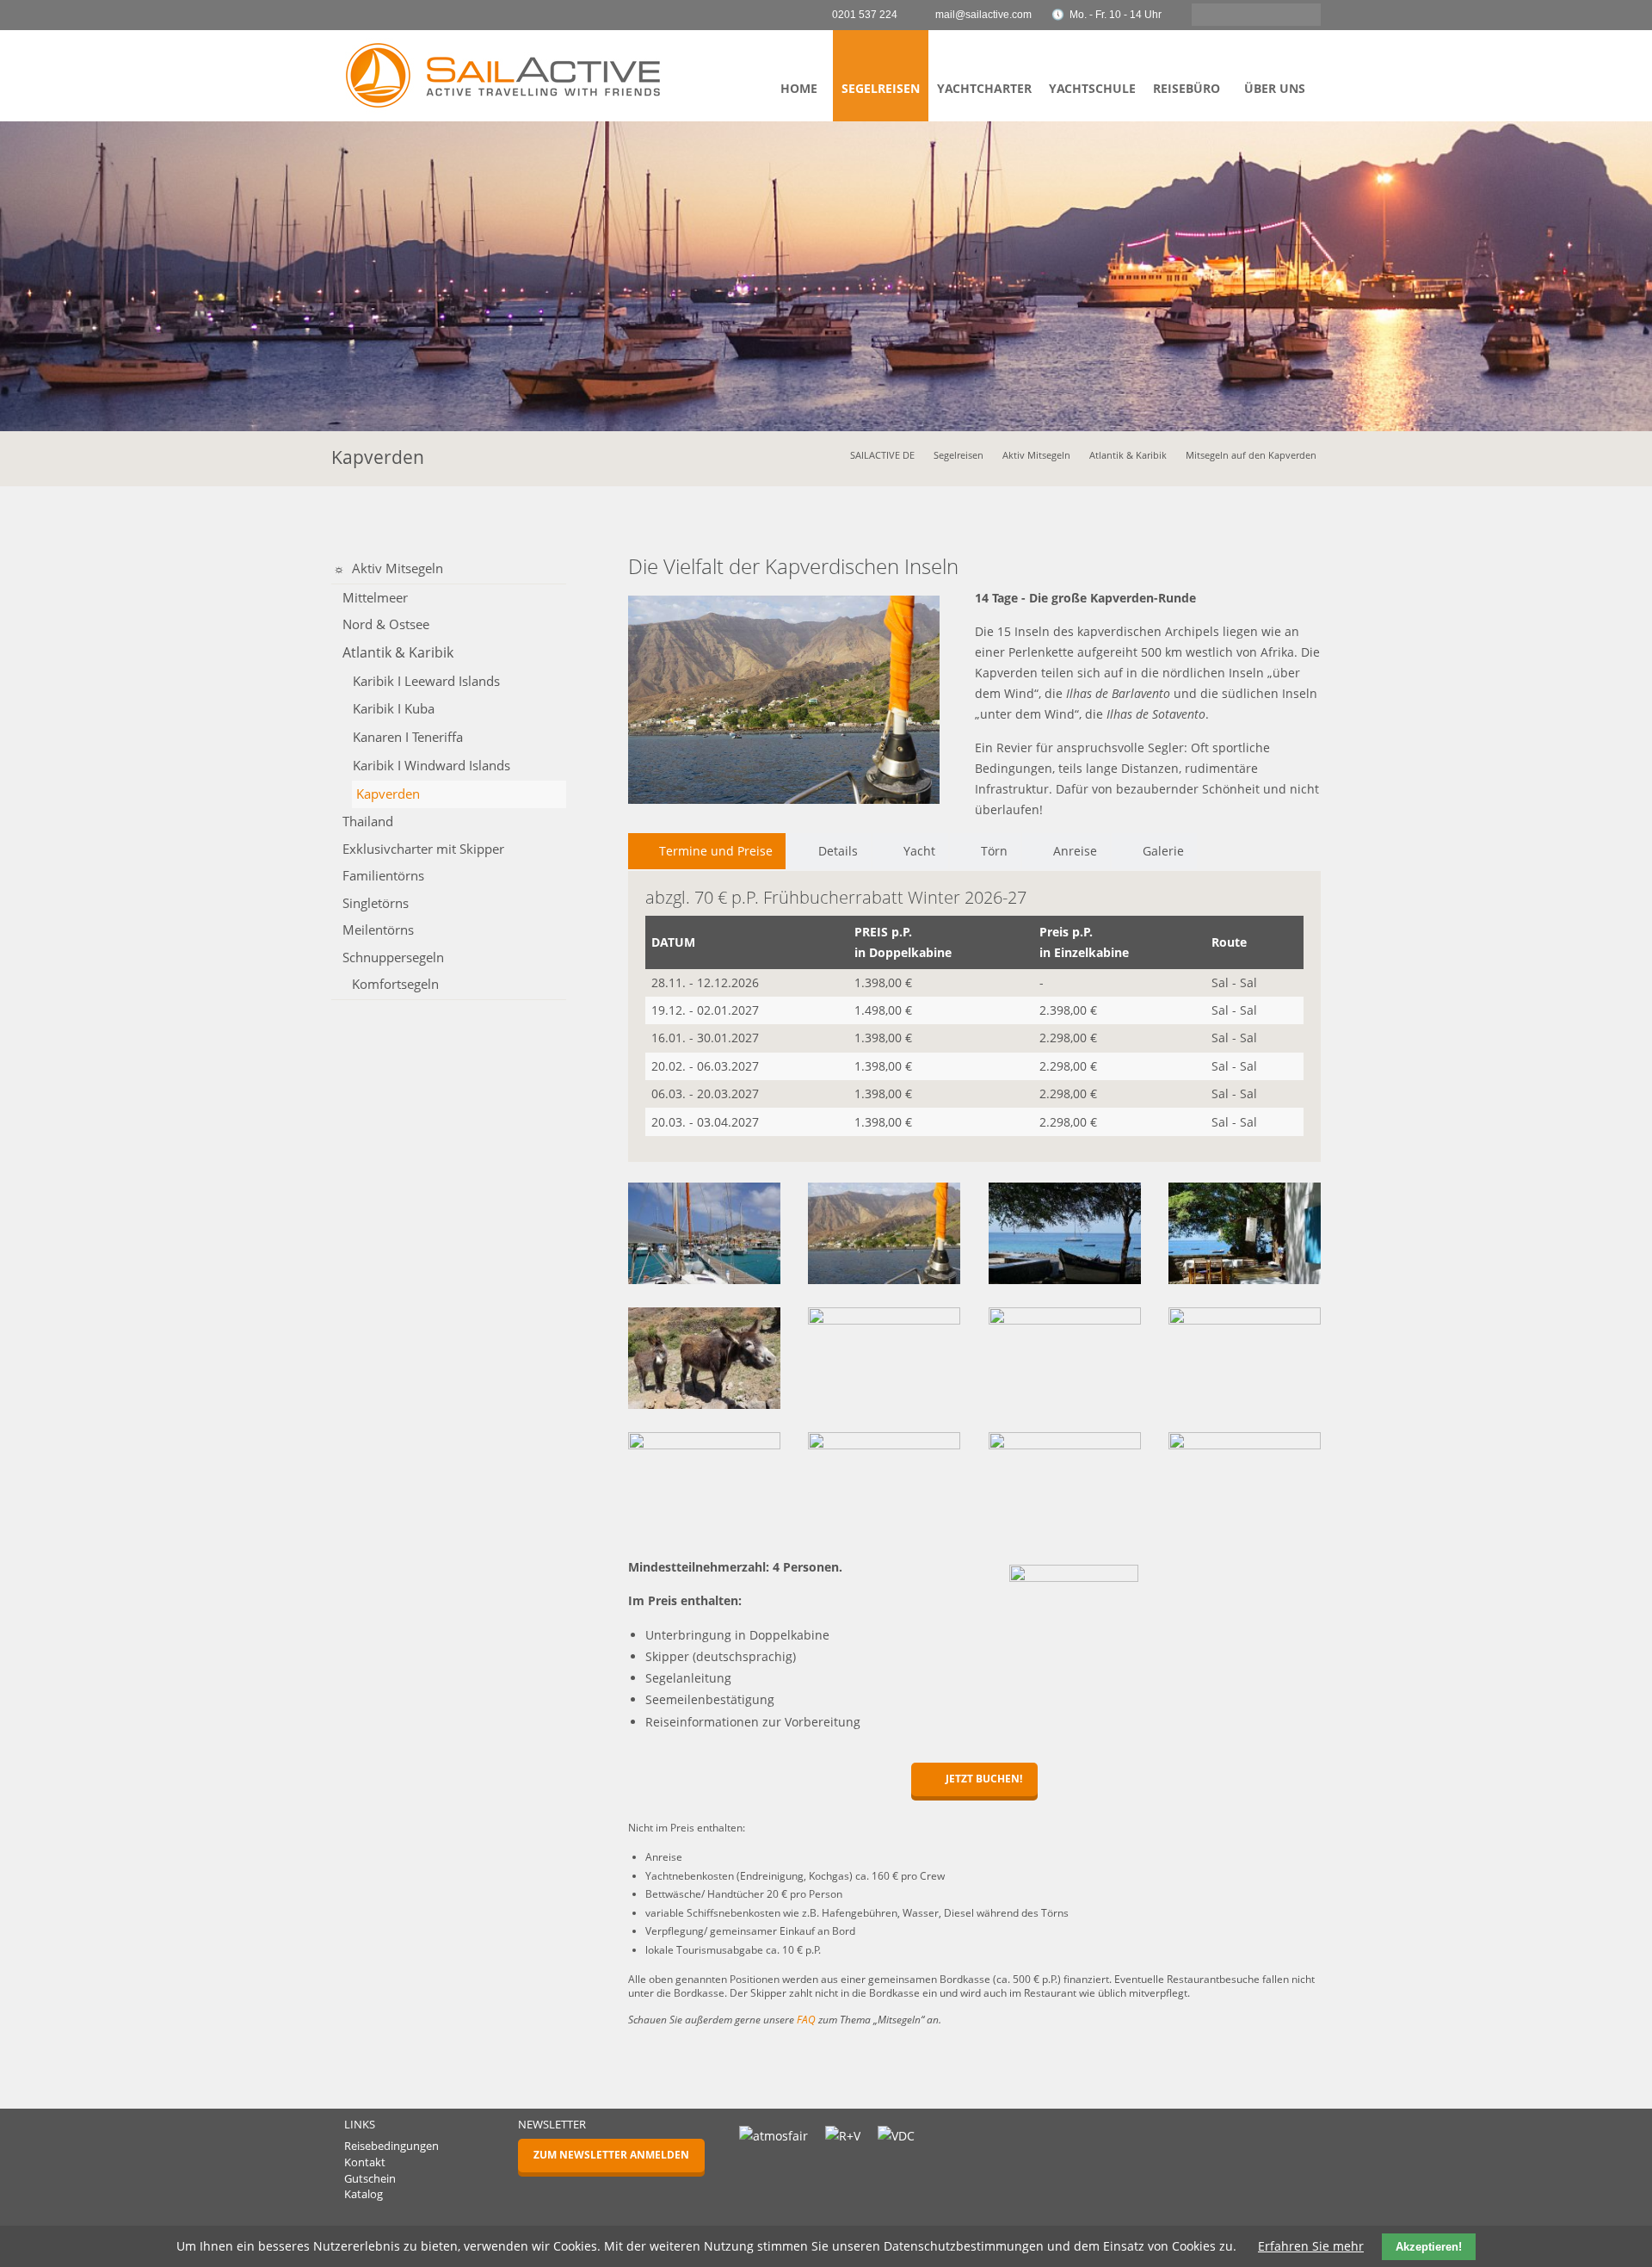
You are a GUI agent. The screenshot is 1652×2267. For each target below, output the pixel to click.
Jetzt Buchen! (983, 1779)
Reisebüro (1187, 88)
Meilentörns (378, 930)
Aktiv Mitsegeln (1036, 455)
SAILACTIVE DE (882, 455)
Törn (994, 851)
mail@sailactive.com (983, 15)
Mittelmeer (375, 597)
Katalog (364, 2194)
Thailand (368, 821)
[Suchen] (1304, 14)
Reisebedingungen (391, 2146)
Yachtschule (1092, 88)
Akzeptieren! (1429, 2247)
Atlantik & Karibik (1128, 455)
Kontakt (365, 2162)
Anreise (1075, 851)
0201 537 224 (865, 15)
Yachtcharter (984, 88)
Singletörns (376, 903)
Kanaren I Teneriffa (408, 737)
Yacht (919, 851)
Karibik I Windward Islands (431, 766)
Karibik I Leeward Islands (426, 681)
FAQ (806, 2020)
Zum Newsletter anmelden (611, 2155)
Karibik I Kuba (394, 709)
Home (799, 88)
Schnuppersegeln (393, 957)
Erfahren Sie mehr (1311, 2246)
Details (838, 851)
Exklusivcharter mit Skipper (423, 849)
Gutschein (370, 2179)
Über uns (1275, 88)
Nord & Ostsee (386, 624)
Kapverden (388, 794)
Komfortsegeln (395, 984)
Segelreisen (881, 88)
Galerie (1163, 851)
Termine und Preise (716, 851)
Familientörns (383, 875)
